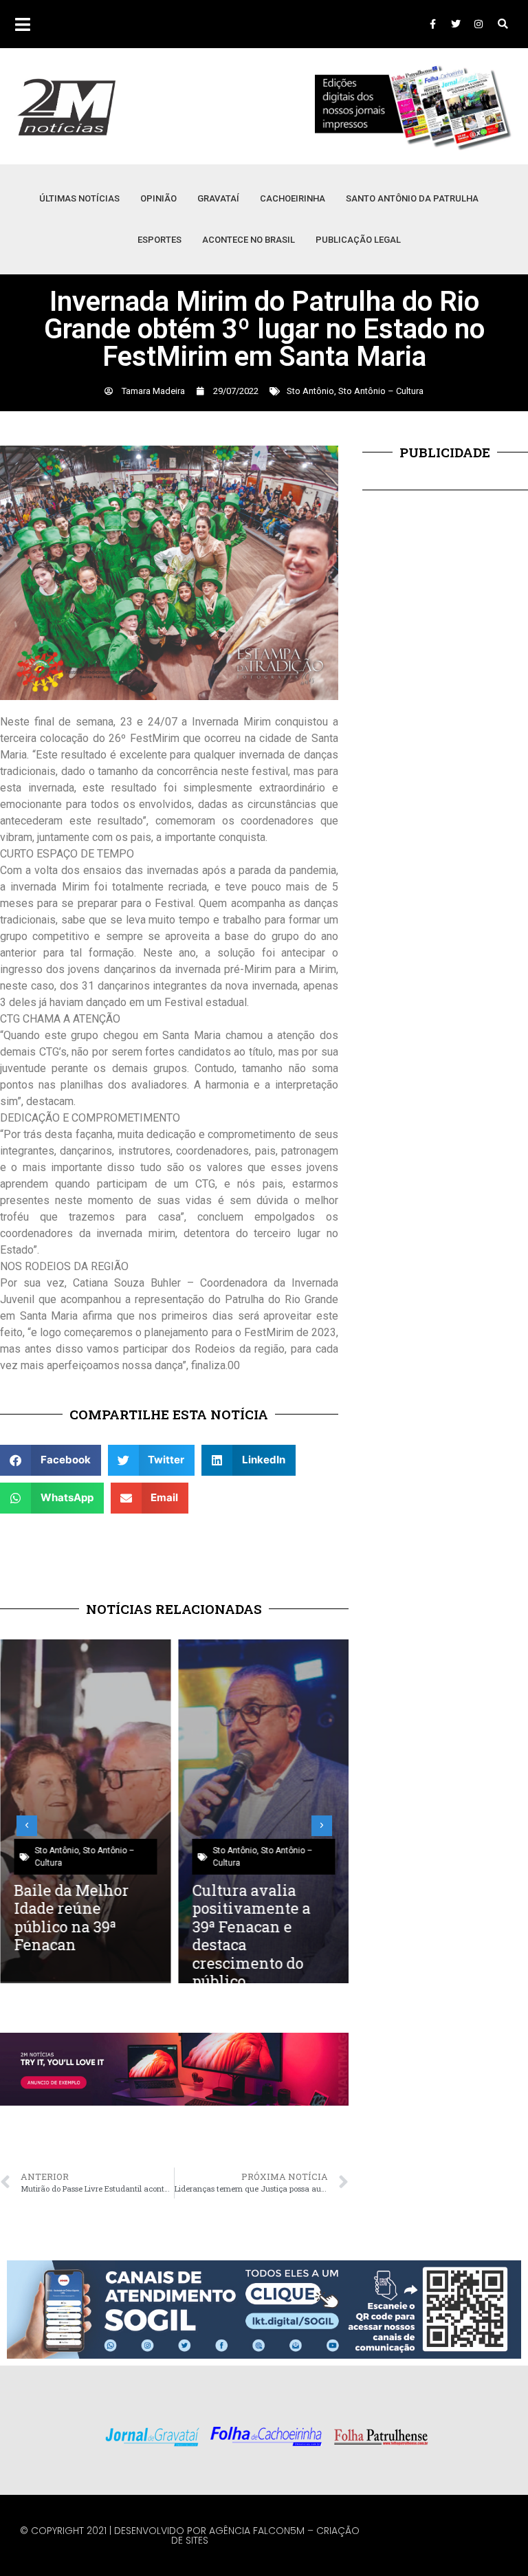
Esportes (159, 240)
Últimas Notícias (79, 198)
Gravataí (218, 198)
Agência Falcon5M (257, 2531)
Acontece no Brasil (249, 240)
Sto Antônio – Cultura (381, 391)
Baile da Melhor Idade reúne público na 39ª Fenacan (71, 1917)
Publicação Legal (358, 240)
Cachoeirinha (293, 198)
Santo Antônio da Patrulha (412, 198)
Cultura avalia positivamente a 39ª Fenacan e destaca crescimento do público (252, 1935)
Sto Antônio (310, 391)
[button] (503, 24)
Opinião (158, 198)
